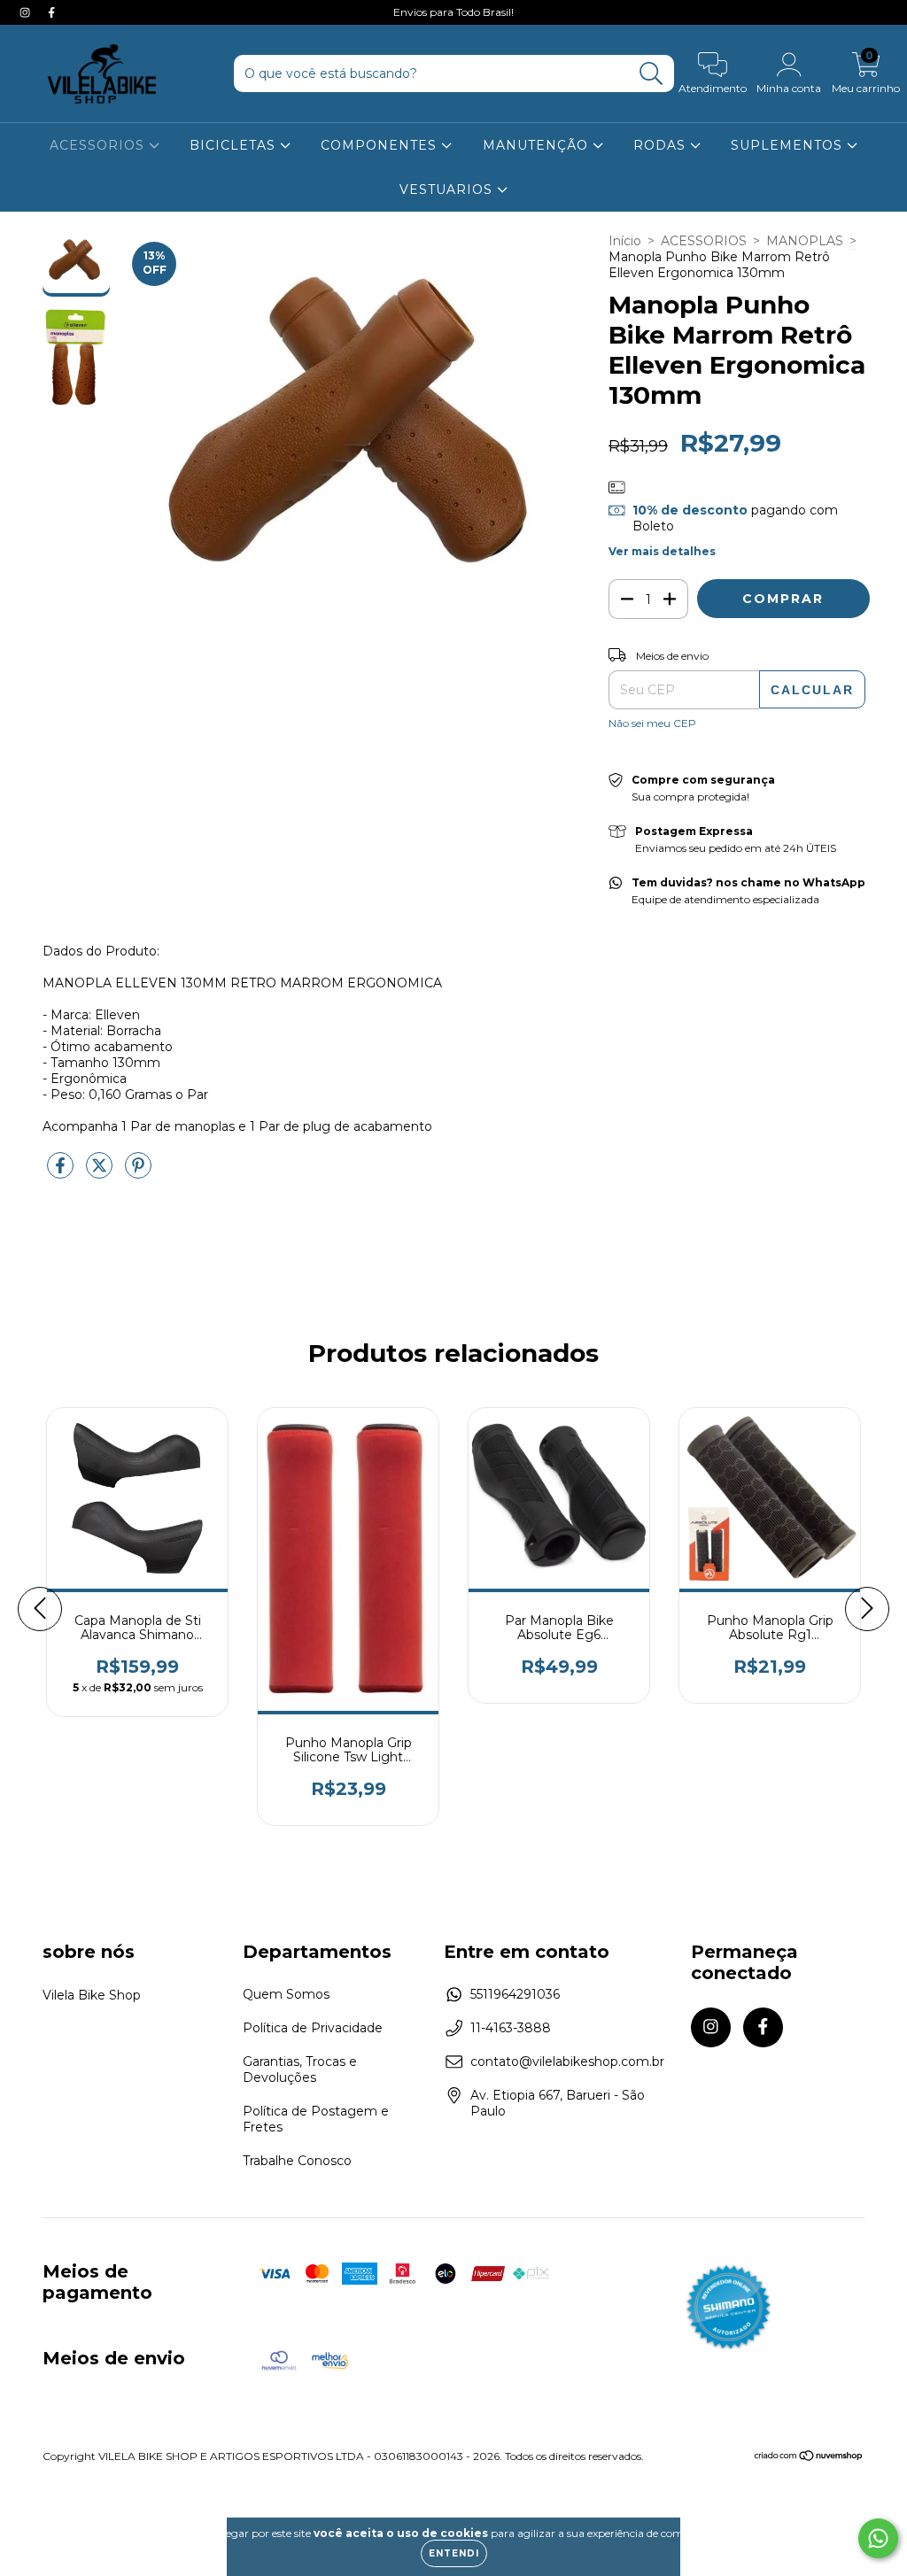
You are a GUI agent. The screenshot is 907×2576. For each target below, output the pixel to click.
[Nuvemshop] (809, 2458)
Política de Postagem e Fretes (316, 2119)
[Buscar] (651, 74)
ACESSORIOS (99, 145)
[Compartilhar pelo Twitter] (101, 1172)
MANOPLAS (805, 241)
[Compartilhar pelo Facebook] (62, 1172)
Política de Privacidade (313, 2028)
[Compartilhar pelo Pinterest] (138, 1172)
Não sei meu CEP (652, 723)
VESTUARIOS (448, 190)
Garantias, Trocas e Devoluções (300, 2069)
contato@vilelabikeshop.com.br (567, 2062)
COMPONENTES (381, 145)
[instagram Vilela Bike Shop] (27, 12)
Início (625, 241)
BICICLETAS (235, 145)
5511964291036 (515, 1994)
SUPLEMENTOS (789, 145)
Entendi (454, 2553)
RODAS (662, 145)
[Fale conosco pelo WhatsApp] (878, 2538)
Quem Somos (286, 1994)
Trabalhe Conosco (297, 2161)
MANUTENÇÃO (538, 145)
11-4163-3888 (511, 2028)
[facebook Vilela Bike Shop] (51, 12)
